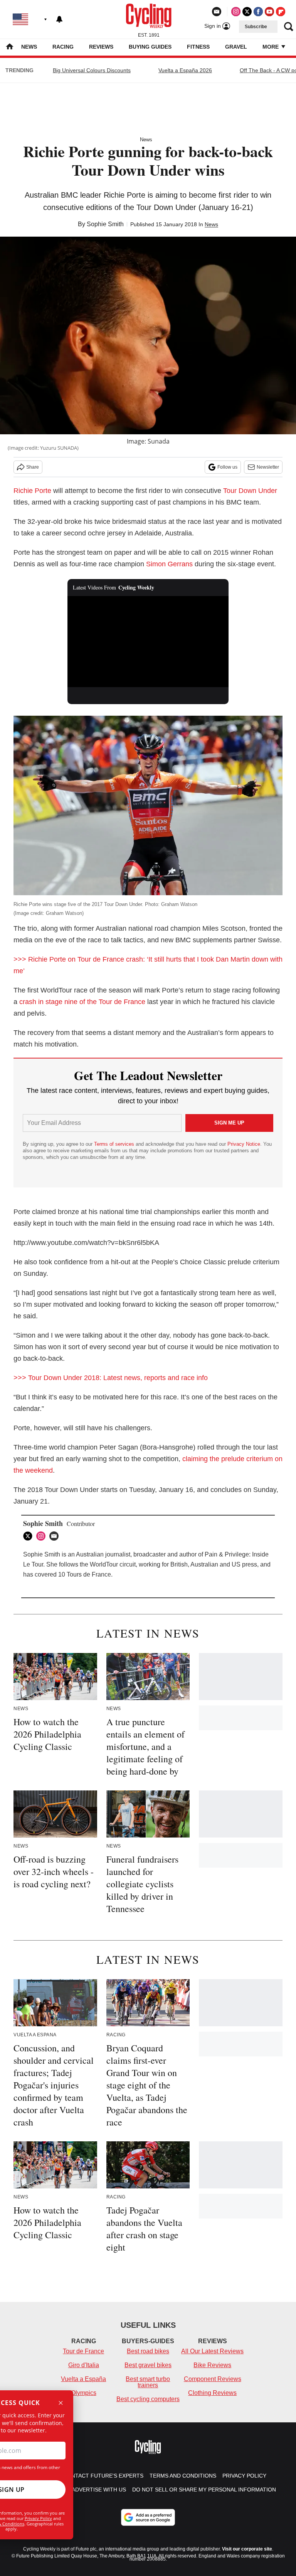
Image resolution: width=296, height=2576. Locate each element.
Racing (63, 47)
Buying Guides (150, 47)
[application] (148, 642)
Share (33, 467)
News (29, 47)
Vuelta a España (83, 2379)
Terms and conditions (183, 2476)
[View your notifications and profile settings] (59, 19)
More (271, 47)
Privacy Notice (244, 1144)
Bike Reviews (212, 2365)
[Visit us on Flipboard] (281, 12)
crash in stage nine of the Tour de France (82, 1002)
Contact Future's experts (103, 2476)
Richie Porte (32, 491)
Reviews (101, 47)
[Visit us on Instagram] (236, 12)
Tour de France (83, 2351)
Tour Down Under (250, 491)
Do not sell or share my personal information (204, 2490)
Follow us (227, 467)
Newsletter (268, 467)
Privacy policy (244, 2476)
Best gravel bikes (148, 2365)
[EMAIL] (56, 1536)
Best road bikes (148, 2351)
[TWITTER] (30, 1536)
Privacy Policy (38, 2518)
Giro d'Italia (84, 2365)
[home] (10, 47)
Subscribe (256, 27)
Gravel (236, 47)
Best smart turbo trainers (148, 2382)
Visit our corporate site (247, 2549)
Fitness (198, 47)
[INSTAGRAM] (43, 1536)
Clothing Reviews (212, 2393)
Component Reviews (213, 2379)
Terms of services (115, 1144)
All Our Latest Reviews (212, 2351)
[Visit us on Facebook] (258, 12)
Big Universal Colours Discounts (92, 70)
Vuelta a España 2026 (185, 70)
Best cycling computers (148, 2399)
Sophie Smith (105, 224)
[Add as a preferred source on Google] (148, 2517)
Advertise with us (99, 2490)
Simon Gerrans (169, 564)
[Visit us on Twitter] (247, 12)
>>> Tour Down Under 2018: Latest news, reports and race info (111, 1378)
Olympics (84, 2393)
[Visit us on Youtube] (269, 12)
